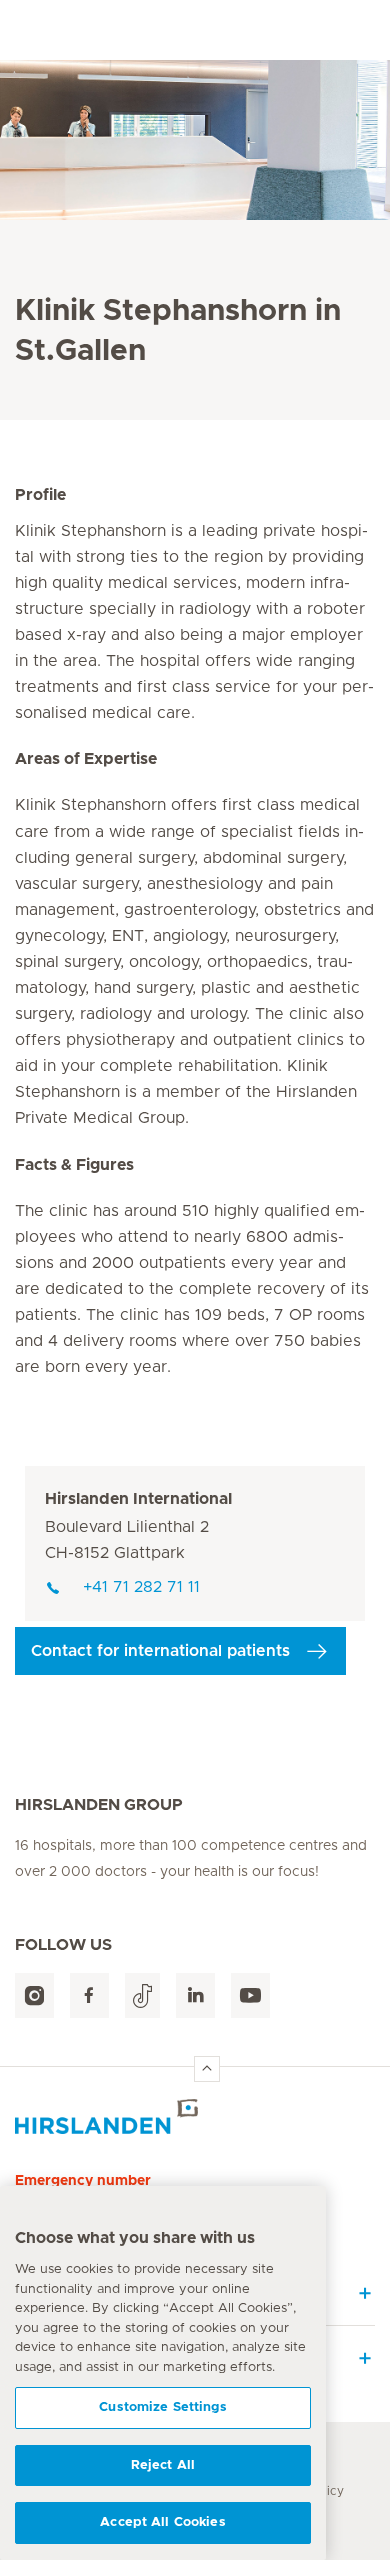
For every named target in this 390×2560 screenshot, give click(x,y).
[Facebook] (89, 1995)
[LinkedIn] (195, 1995)
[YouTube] (250, 1995)
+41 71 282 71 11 (141, 1587)
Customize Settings (162, 2407)
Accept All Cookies (162, 2522)
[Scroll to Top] (207, 2069)
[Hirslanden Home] (195, 2116)
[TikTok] (142, 1995)
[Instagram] (34, 1995)
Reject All (163, 2465)
